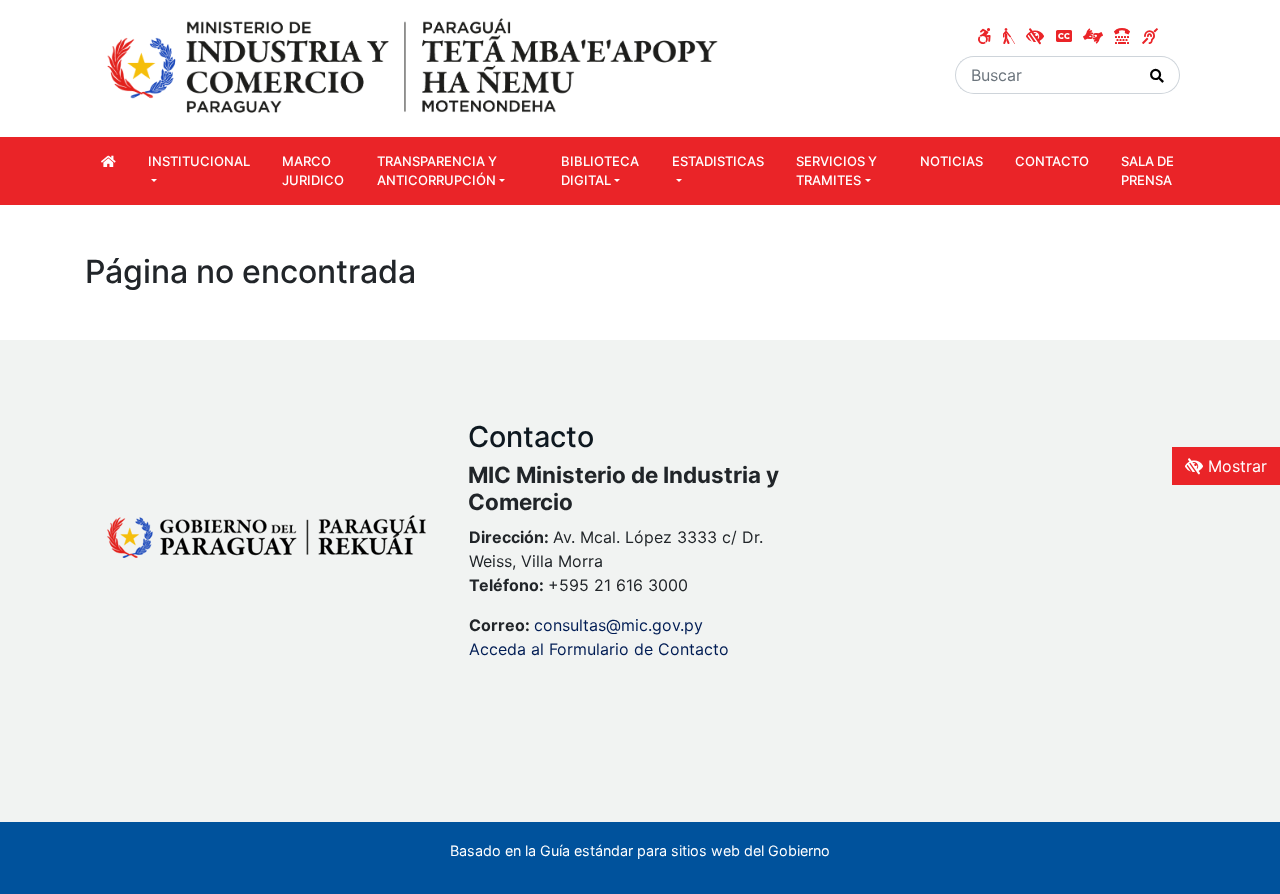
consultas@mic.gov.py (618, 625)
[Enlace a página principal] (415, 67)
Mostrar (1235, 466)
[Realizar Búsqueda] (1157, 75)
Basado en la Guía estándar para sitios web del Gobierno (640, 850)
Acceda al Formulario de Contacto (599, 649)
